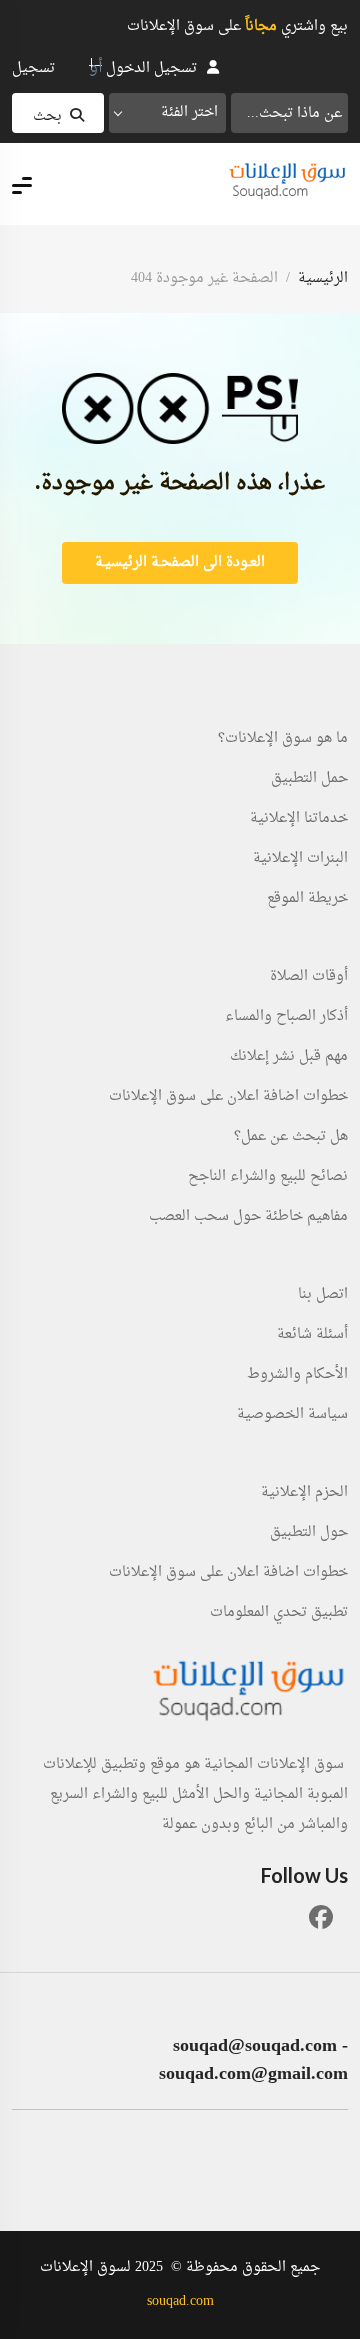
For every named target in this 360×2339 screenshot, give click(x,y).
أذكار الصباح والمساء (286, 1017)
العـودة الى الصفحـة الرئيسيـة (180, 562)
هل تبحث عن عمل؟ (291, 1137)
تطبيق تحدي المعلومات (279, 1613)
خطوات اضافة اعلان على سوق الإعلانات (228, 1097)
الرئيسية (323, 278)
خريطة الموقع (307, 899)
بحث (47, 116)
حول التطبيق (309, 1533)
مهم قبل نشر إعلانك (289, 1057)
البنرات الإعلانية (300, 859)
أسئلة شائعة (312, 1335)
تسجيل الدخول (151, 68)
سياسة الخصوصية (292, 1415)
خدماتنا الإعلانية (299, 819)
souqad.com (180, 2301)
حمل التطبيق (309, 779)
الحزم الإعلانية (304, 1493)
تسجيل (33, 68)
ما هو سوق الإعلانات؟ (283, 739)
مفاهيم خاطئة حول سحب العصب (248, 1217)
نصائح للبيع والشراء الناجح (268, 1177)
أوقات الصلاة (309, 977)
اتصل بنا (323, 1295)
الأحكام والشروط (297, 1375)
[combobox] (167, 113)
